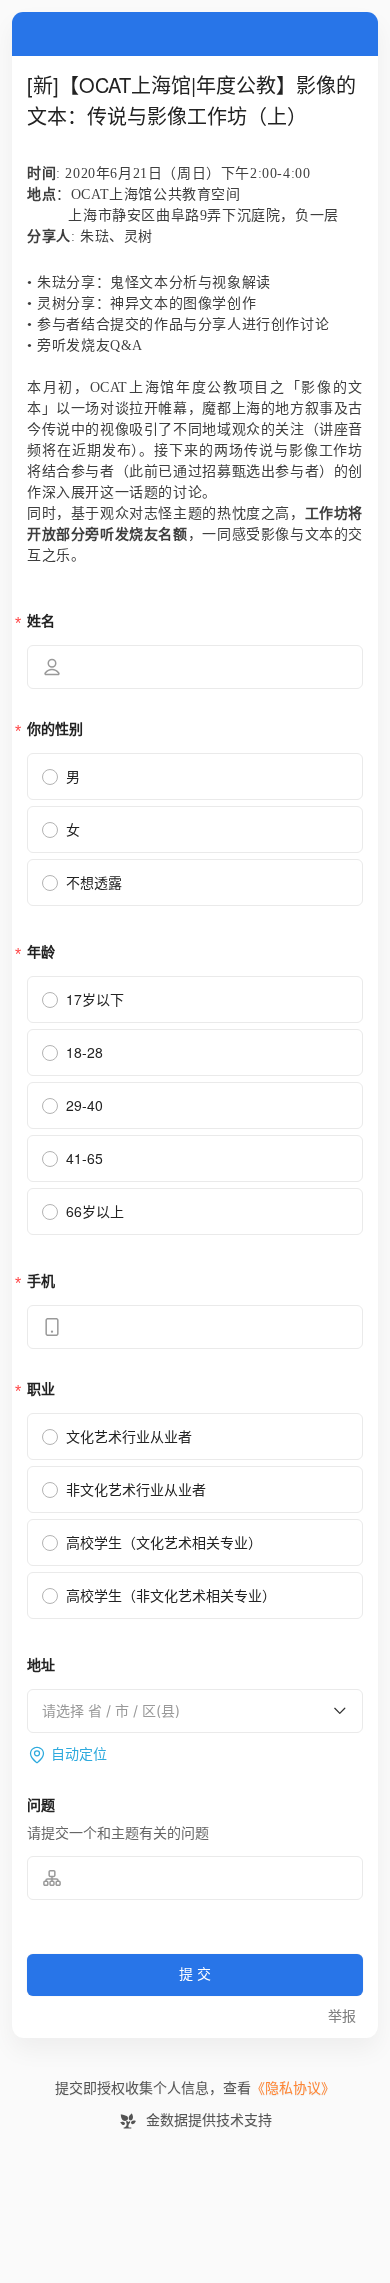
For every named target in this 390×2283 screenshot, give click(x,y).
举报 (342, 2016)
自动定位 (79, 1754)
